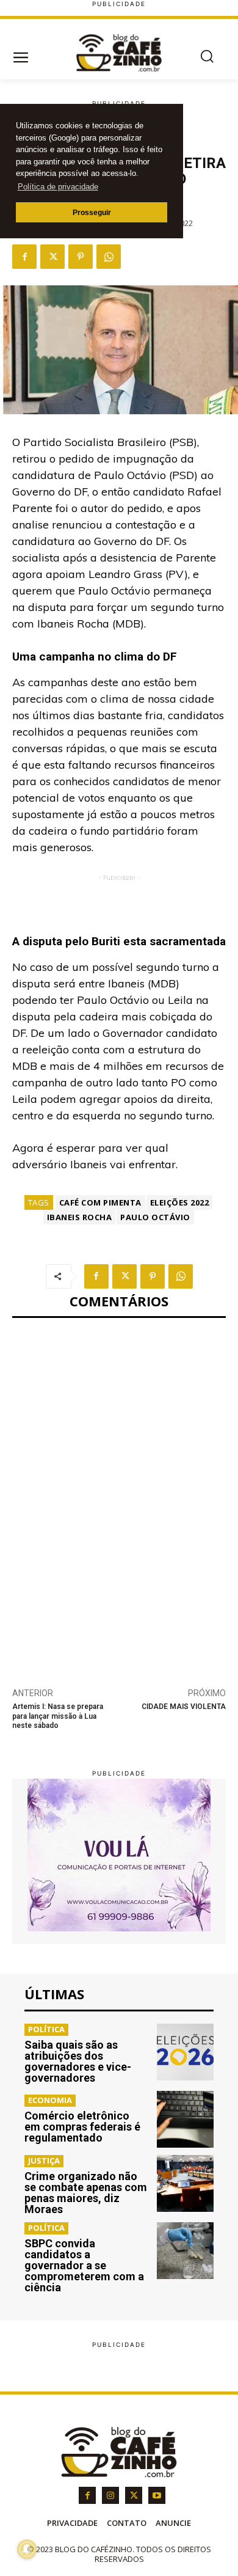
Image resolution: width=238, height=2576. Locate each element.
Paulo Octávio (155, 1217)
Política (46, 2029)
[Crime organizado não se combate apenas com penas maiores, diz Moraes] (185, 2183)
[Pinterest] (81, 257)
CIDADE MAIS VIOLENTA (184, 1707)
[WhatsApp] (109, 257)
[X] (52, 257)
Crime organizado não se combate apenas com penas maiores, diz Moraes (86, 2193)
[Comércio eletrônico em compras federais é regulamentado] (185, 2119)
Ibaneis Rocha (80, 1217)
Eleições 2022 (180, 1202)
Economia (50, 2100)
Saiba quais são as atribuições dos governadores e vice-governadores (78, 2061)
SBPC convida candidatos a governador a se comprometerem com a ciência (84, 2265)
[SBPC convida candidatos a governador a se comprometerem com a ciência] (185, 2251)
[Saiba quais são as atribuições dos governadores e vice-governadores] (185, 2052)
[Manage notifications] (27, 2549)
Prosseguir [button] (92, 212)
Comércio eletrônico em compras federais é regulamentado (82, 2127)
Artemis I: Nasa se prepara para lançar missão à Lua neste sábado (58, 1716)
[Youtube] (157, 2495)
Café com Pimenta (100, 1202)
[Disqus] (119, 1496)
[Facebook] (24, 257)
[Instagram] (110, 2495)
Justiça (44, 2161)
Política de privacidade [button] (58, 187)
